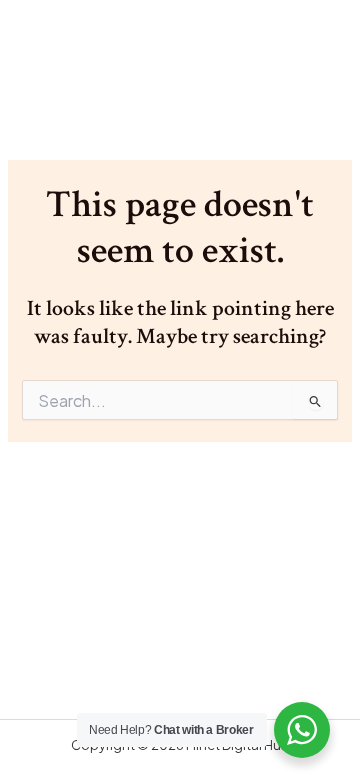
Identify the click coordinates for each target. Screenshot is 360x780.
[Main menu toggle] (316, 51)
